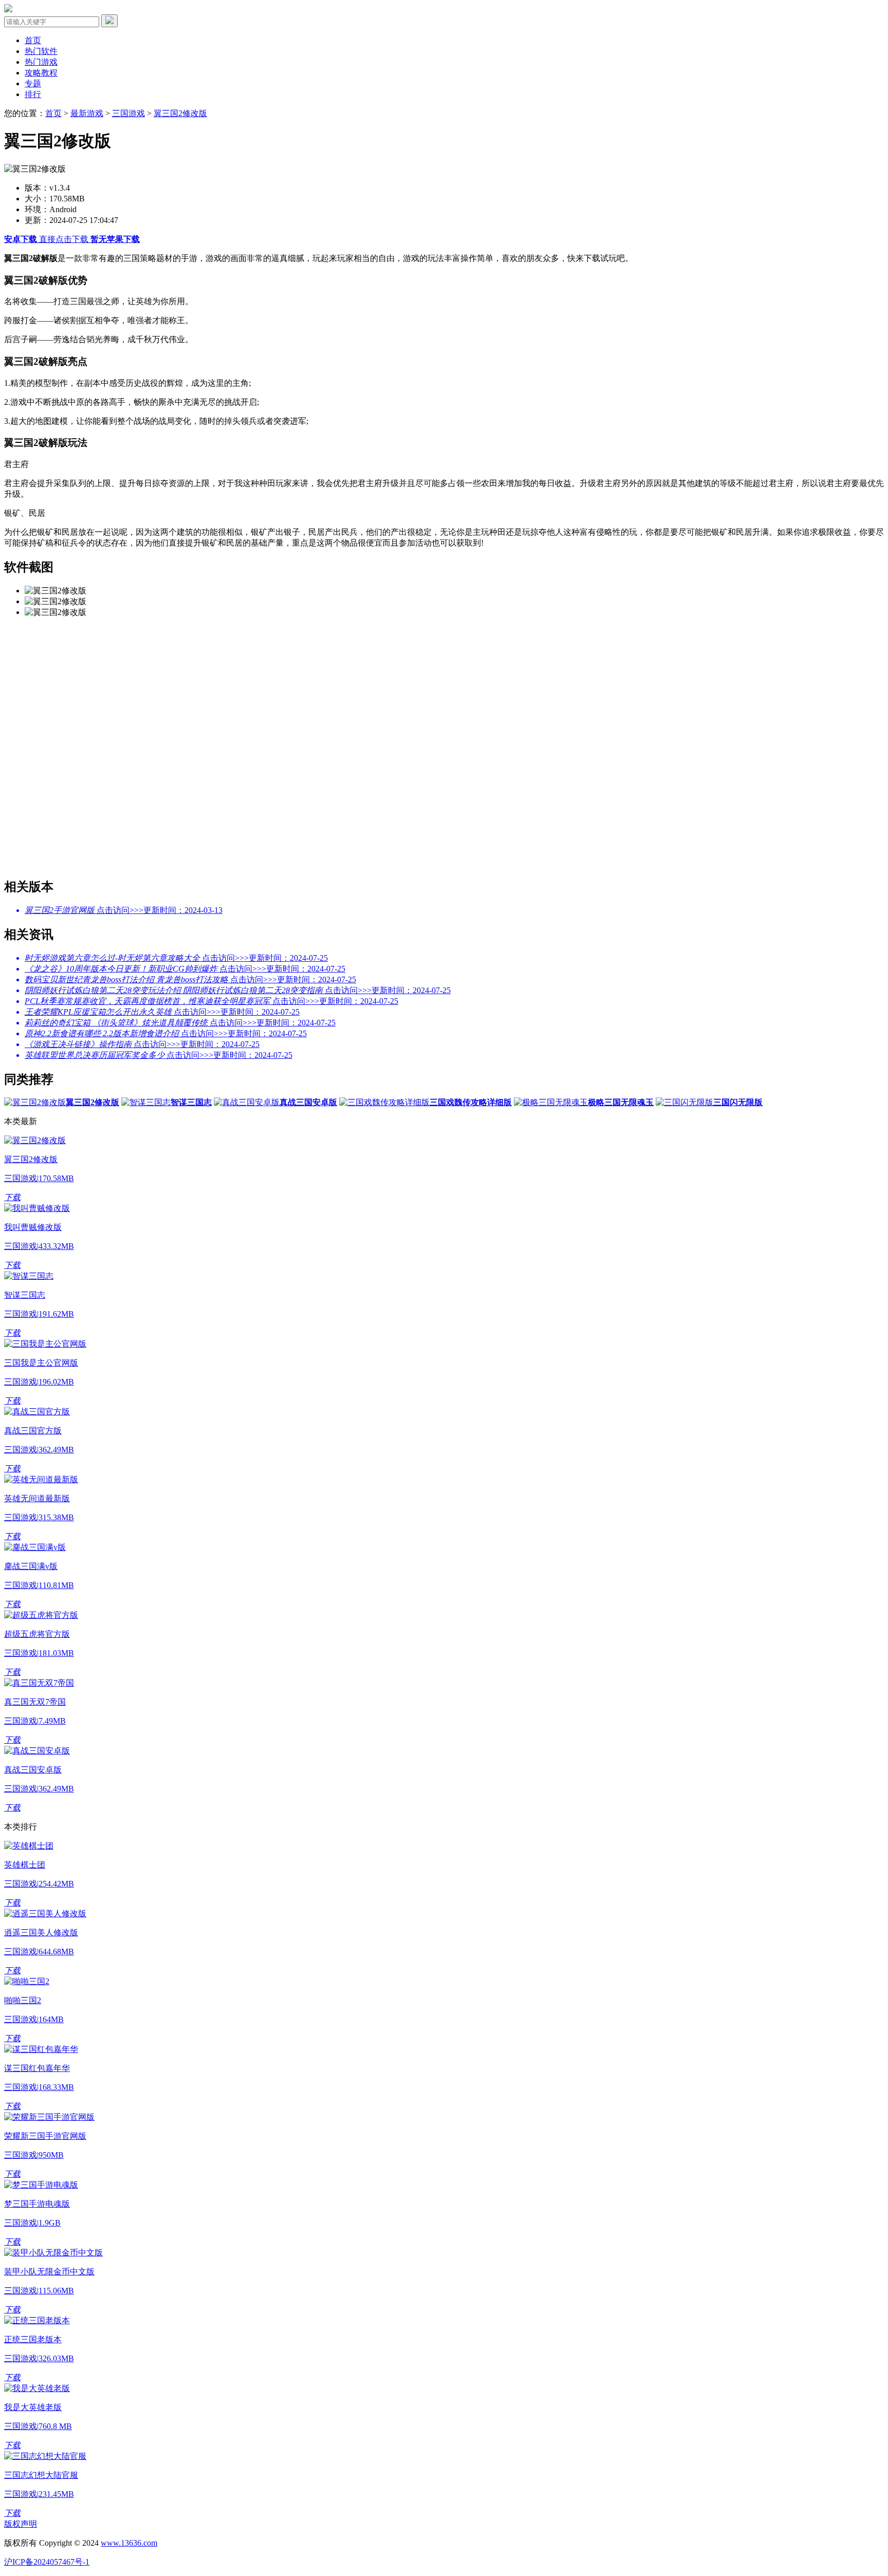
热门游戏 (41, 62)
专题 (33, 83)
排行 (33, 94)
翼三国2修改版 (180, 113)
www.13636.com (129, 2543)
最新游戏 (87, 113)
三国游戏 (128, 113)
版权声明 (21, 2524)
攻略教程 (41, 73)
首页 (33, 40)
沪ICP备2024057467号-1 (47, 2562)
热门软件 (41, 51)
